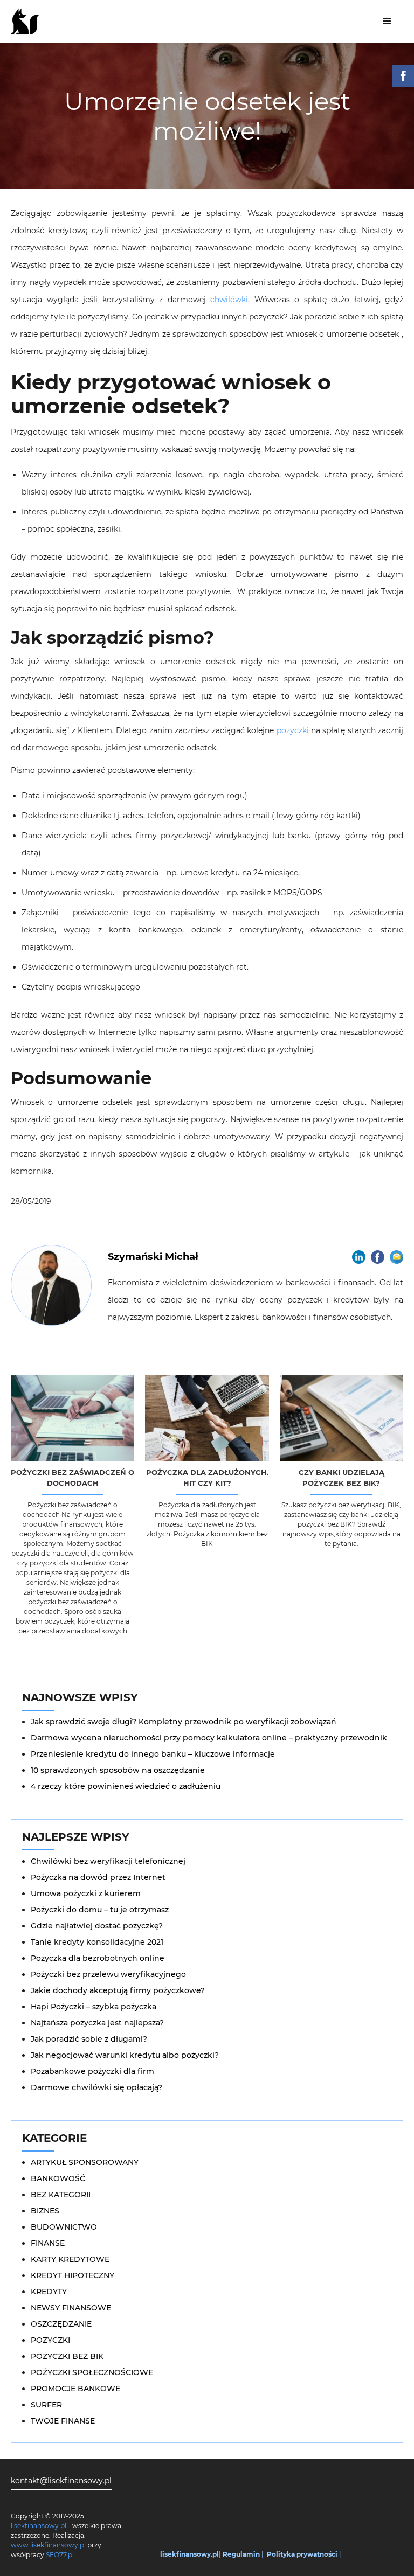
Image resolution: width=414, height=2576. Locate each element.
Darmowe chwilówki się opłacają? (96, 2087)
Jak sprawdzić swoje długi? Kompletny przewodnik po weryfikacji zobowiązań (184, 1722)
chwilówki (229, 300)
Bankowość (58, 2178)
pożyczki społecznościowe (92, 2372)
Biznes (45, 2211)
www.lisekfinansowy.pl (48, 2545)
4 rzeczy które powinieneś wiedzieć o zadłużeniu (126, 1786)
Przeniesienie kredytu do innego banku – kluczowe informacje (153, 1754)
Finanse (48, 2243)
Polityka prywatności (302, 2554)
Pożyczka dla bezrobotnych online (98, 1958)
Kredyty (49, 2292)
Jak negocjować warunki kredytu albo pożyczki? (125, 2055)
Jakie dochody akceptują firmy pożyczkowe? (118, 1990)
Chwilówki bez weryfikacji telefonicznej (108, 1861)
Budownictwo (64, 2227)
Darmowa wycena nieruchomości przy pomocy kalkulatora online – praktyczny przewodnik (209, 1738)
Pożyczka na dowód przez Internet (98, 1877)
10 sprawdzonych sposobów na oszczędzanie (118, 1770)
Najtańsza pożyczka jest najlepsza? (97, 2023)
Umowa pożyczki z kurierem (86, 1893)
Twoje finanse (63, 2421)
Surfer (46, 2405)
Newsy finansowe (71, 2308)
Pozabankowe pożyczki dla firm (92, 2071)
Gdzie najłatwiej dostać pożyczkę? (97, 1926)
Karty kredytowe (70, 2259)
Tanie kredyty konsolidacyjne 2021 (97, 1942)
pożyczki (293, 730)
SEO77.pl (60, 2555)
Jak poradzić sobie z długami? (89, 2039)
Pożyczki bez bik (67, 2356)
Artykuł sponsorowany (85, 2162)
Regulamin (241, 2554)
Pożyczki (50, 2340)
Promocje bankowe (75, 2389)
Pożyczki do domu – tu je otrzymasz (100, 1910)
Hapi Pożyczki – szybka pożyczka (94, 2007)
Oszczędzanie (61, 2324)
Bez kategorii (61, 2195)
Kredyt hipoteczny (73, 2275)
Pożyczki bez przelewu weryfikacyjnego (108, 1974)
